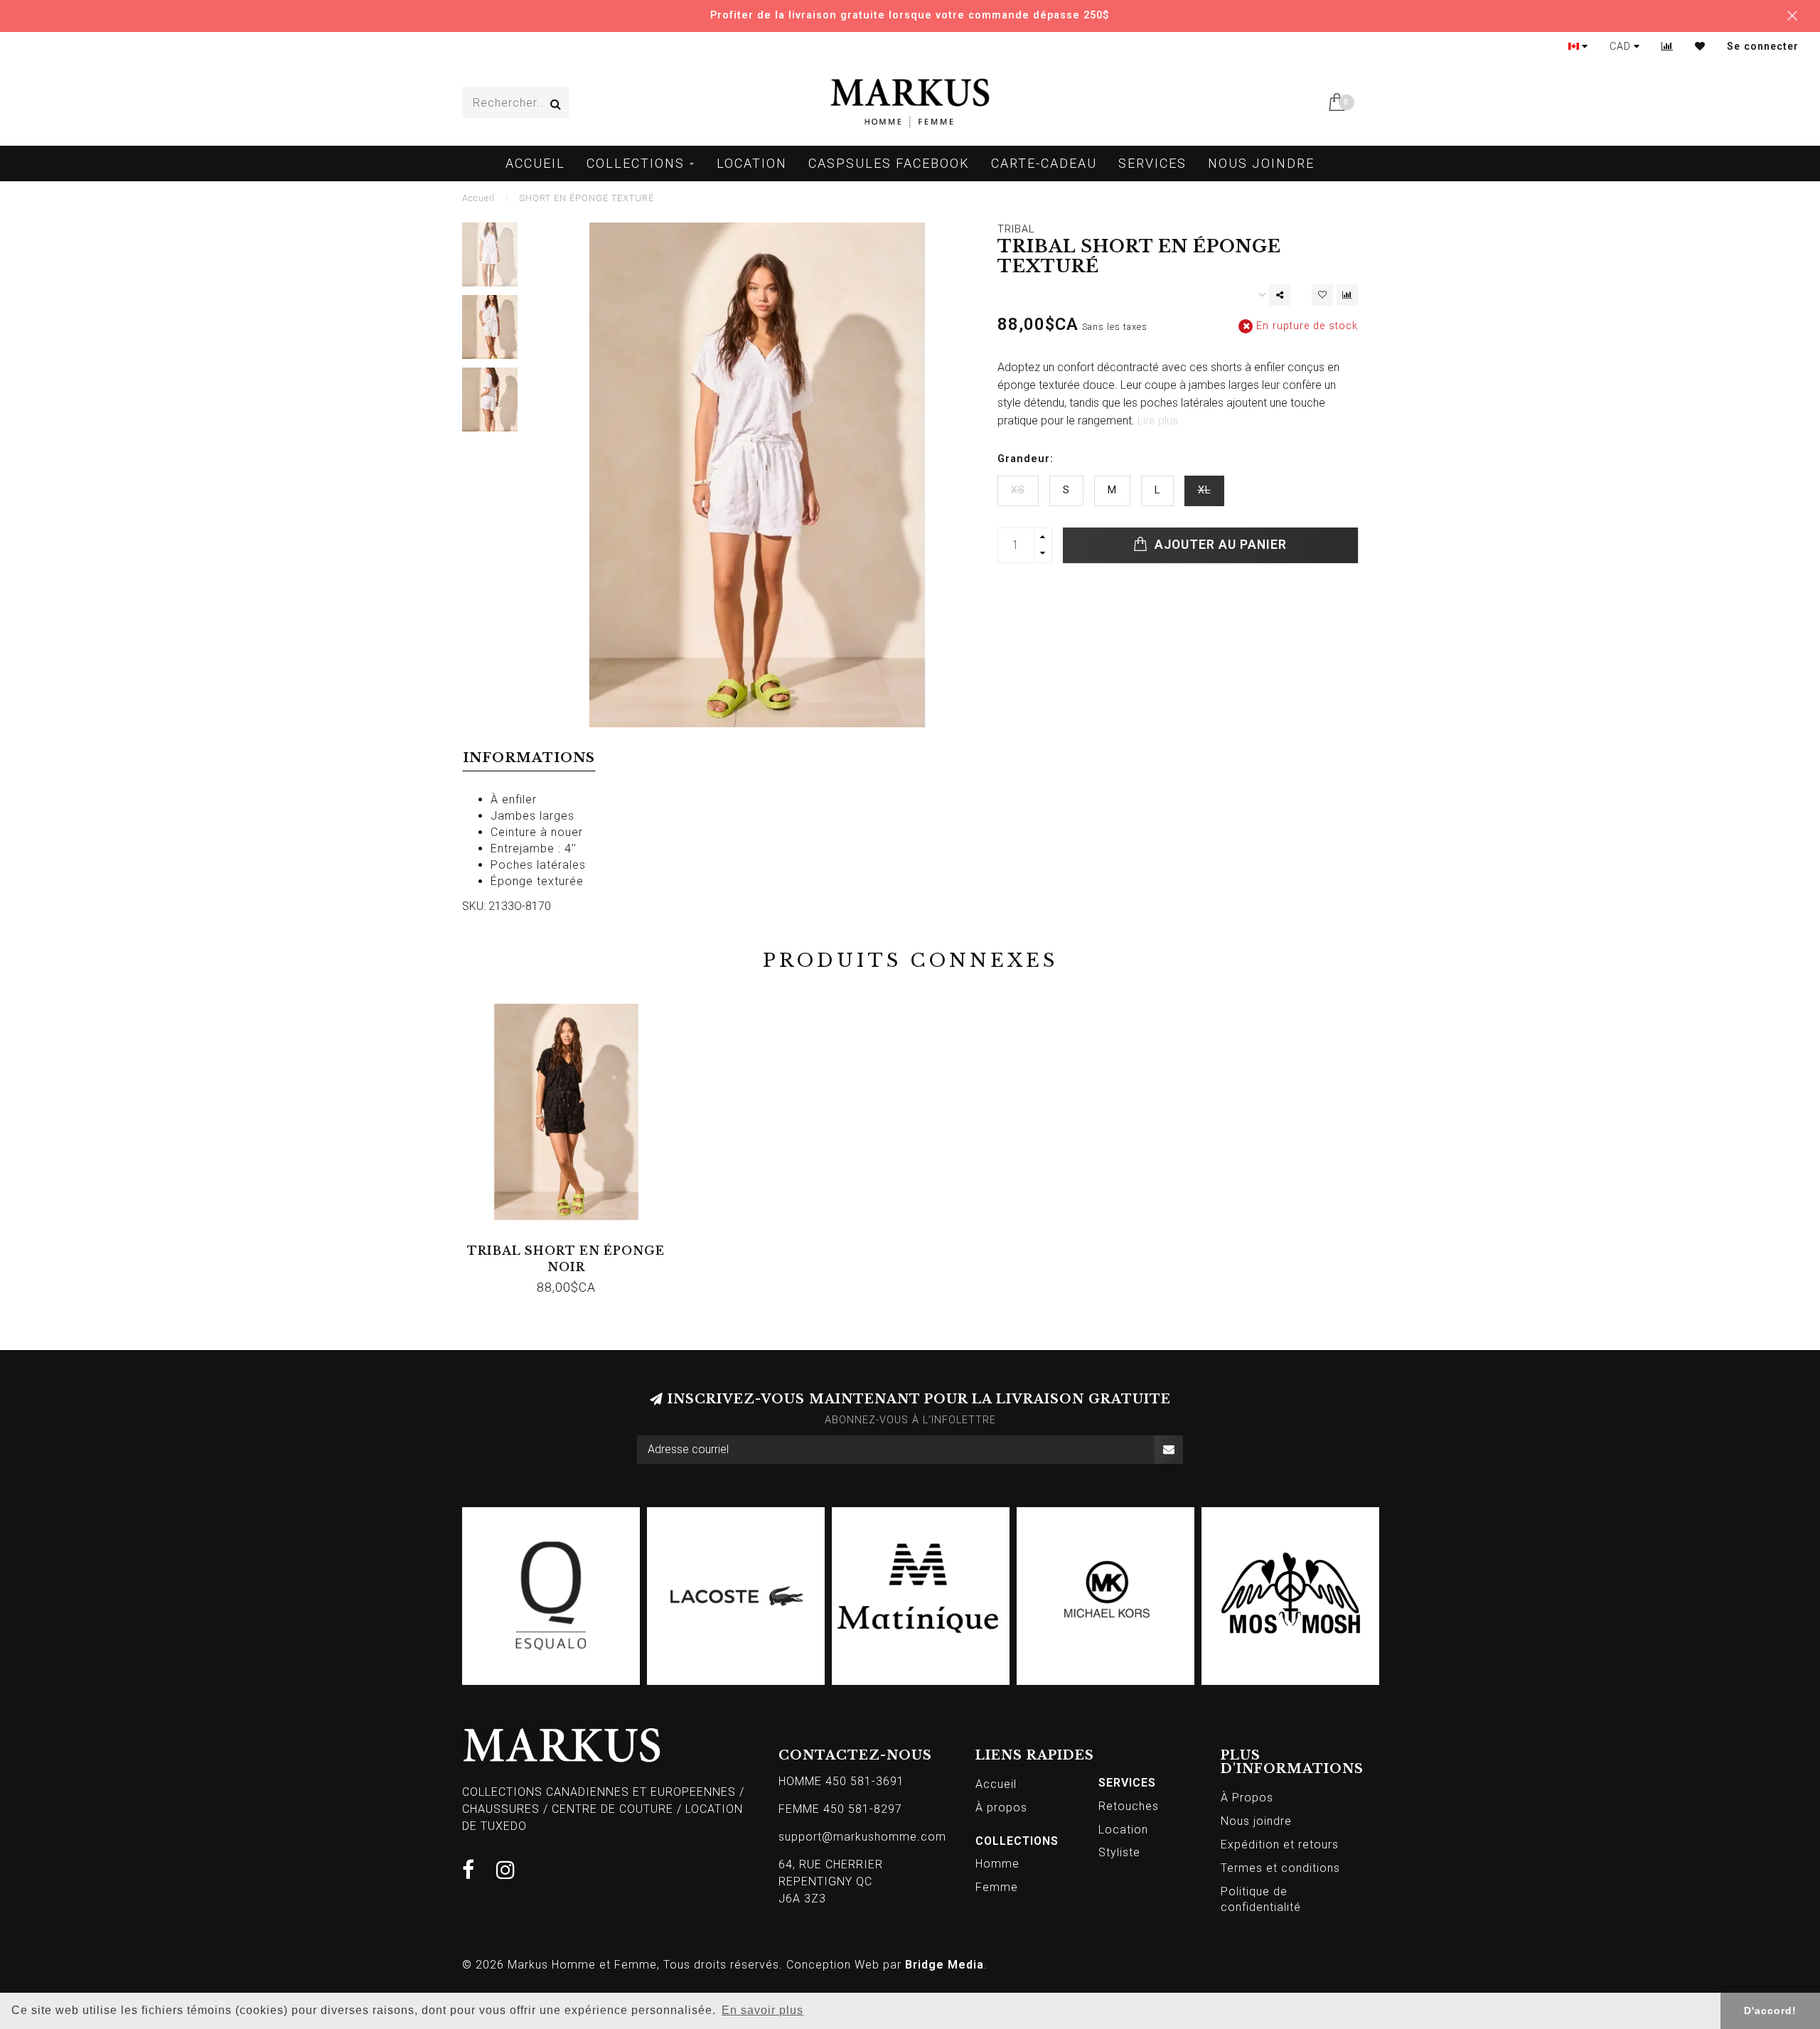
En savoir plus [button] (762, 2010)
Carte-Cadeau (1044, 163)
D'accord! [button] (1770, 2011)
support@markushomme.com (862, 1837)
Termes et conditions (1280, 1868)
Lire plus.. (1161, 421)
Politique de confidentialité (1261, 1900)
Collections (636, 163)
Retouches (1129, 1806)
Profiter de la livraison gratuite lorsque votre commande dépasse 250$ (910, 15)
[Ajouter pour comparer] (1347, 295)
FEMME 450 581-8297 (840, 1809)
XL (1204, 490)
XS (1018, 490)
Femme (997, 1887)
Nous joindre (1261, 163)
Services (1152, 163)
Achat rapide (573, 1246)
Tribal (1016, 229)
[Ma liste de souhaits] (1700, 46)
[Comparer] (1668, 46)
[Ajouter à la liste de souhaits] (1322, 295)
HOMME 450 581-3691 (841, 1781)
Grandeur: (1026, 459)
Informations (529, 758)
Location (752, 163)
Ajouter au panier (1219, 545)
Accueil (535, 163)
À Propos (1247, 1798)
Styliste (1119, 1852)
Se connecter (1763, 46)
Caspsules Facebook (889, 163)
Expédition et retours (1280, 1845)
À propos (1001, 1808)
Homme (997, 1864)
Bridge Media (944, 1965)
